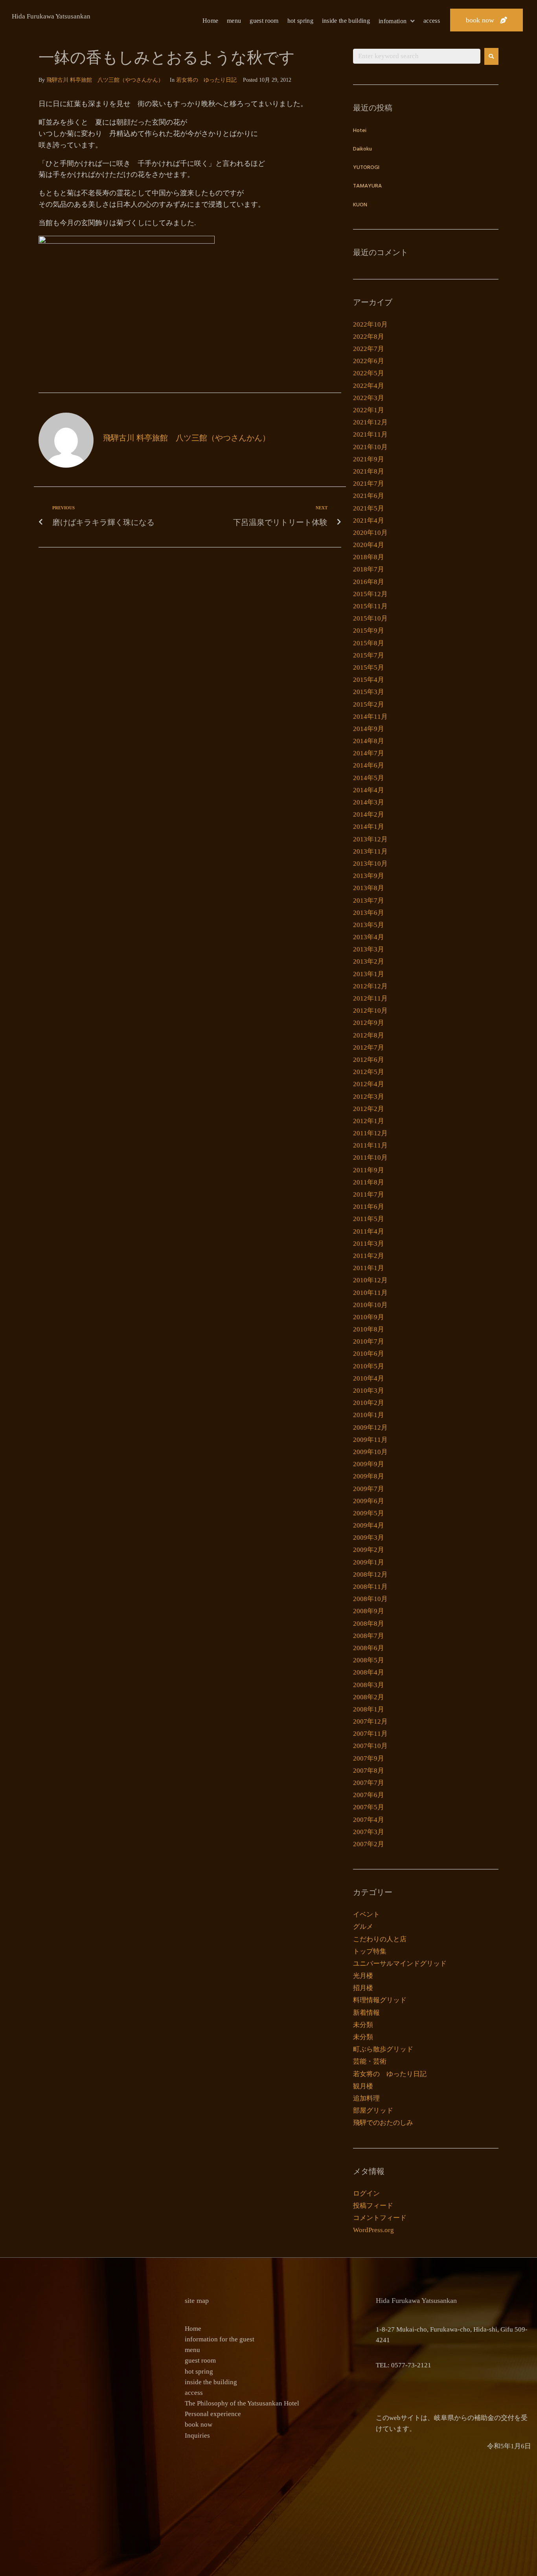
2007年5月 (369, 1807)
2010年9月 (369, 1317)
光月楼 (363, 1976)
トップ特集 (370, 1951)
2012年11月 (370, 998)
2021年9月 (369, 459)
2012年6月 (369, 1060)
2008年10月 (370, 1599)
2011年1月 (369, 1268)
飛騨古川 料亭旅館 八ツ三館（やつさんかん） (105, 80)
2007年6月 (369, 1795)
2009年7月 (369, 1489)
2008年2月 (369, 1697)
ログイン (366, 2193)
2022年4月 (369, 386)
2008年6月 (369, 1648)
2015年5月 (369, 667)
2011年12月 (370, 1133)
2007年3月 (369, 1832)
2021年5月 (369, 508)
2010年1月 (369, 1415)
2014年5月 (369, 778)
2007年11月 (370, 1734)
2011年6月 (369, 1207)
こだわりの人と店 (380, 1939)
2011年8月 (369, 1182)
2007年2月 (369, 1844)
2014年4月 (369, 790)
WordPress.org (373, 2230)
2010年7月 (369, 1341)
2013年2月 (369, 961)
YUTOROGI (366, 168)
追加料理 (366, 2098)
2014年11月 (370, 717)
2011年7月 (369, 1194)
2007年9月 (369, 1758)
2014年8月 (369, 741)
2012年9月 (369, 1023)
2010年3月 (369, 1391)
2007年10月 (370, 1746)
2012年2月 (369, 1109)
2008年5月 (369, 1660)
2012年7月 (369, 1047)
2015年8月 (369, 643)
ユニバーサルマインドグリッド (400, 1964)
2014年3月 (369, 802)
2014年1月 (369, 827)
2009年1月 (369, 1562)
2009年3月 (369, 1538)
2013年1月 (369, 974)
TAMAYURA (367, 186)
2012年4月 (369, 1084)
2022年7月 (369, 349)
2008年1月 (369, 1709)
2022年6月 (369, 361)
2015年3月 (369, 692)
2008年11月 (370, 1587)
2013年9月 (369, 876)
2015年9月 (369, 631)
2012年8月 (369, 1035)
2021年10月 (370, 447)
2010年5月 (369, 1366)
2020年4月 (369, 545)
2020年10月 (370, 533)
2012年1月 (369, 1121)
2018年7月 (369, 569)
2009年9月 (369, 1464)
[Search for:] (417, 56)
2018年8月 (369, 557)
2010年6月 (369, 1354)
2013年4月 (369, 937)
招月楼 (363, 1988)
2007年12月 (370, 1721)
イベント (366, 1914)
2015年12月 (370, 594)
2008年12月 (370, 1574)
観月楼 (363, 2086)
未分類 (363, 2025)
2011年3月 (369, 1244)
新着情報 (366, 2013)
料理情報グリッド (380, 2000)
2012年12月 (370, 986)
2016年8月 (369, 582)
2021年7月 (369, 484)
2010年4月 (369, 1378)
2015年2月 (369, 704)
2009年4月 (369, 1525)
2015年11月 (370, 606)
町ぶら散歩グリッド (383, 2049)
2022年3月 (369, 398)
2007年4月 (369, 1820)
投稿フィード (373, 2206)
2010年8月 (369, 1329)
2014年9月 (369, 729)
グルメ (363, 1927)
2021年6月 (369, 496)
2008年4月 (369, 1672)
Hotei (360, 131)
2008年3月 (369, 1685)
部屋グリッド (373, 2111)
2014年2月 (369, 814)
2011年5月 (369, 1219)
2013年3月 (369, 949)
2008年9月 (369, 1611)
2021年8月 (369, 471)
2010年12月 (370, 1280)
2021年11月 (370, 434)
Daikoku (362, 149)
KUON (360, 205)
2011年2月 (369, 1256)
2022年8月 (369, 337)
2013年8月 (369, 888)
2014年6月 (369, 765)
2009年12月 (370, 1428)
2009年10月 (370, 1452)
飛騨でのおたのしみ (383, 2123)
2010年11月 (370, 1293)
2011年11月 (370, 1145)
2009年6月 (369, 1501)
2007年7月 (369, 1783)
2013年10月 (370, 864)
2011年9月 (369, 1170)
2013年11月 (370, 851)
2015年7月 (369, 655)
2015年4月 (369, 680)
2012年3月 (369, 1097)
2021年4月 (369, 521)
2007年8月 (369, 1771)
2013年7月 (369, 901)
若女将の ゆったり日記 (206, 80)
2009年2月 (369, 1550)
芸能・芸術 (370, 2061)
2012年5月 (369, 1072)
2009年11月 (370, 1440)
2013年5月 (369, 925)
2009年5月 (369, 1513)
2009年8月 (369, 1476)
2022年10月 (370, 324)
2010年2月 (369, 1403)
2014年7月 (369, 753)
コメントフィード (380, 2218)
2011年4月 (369, 1231)
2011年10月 (370, 1158)
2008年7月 (369, 1636)
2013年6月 (369, 913)
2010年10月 (370, 1305)
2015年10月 (370, 618)
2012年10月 (370, 1011)
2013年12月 (370, 839)
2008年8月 (369, 1624)
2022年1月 (369, 410)
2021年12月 (370, 422)
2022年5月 (369, 373)
